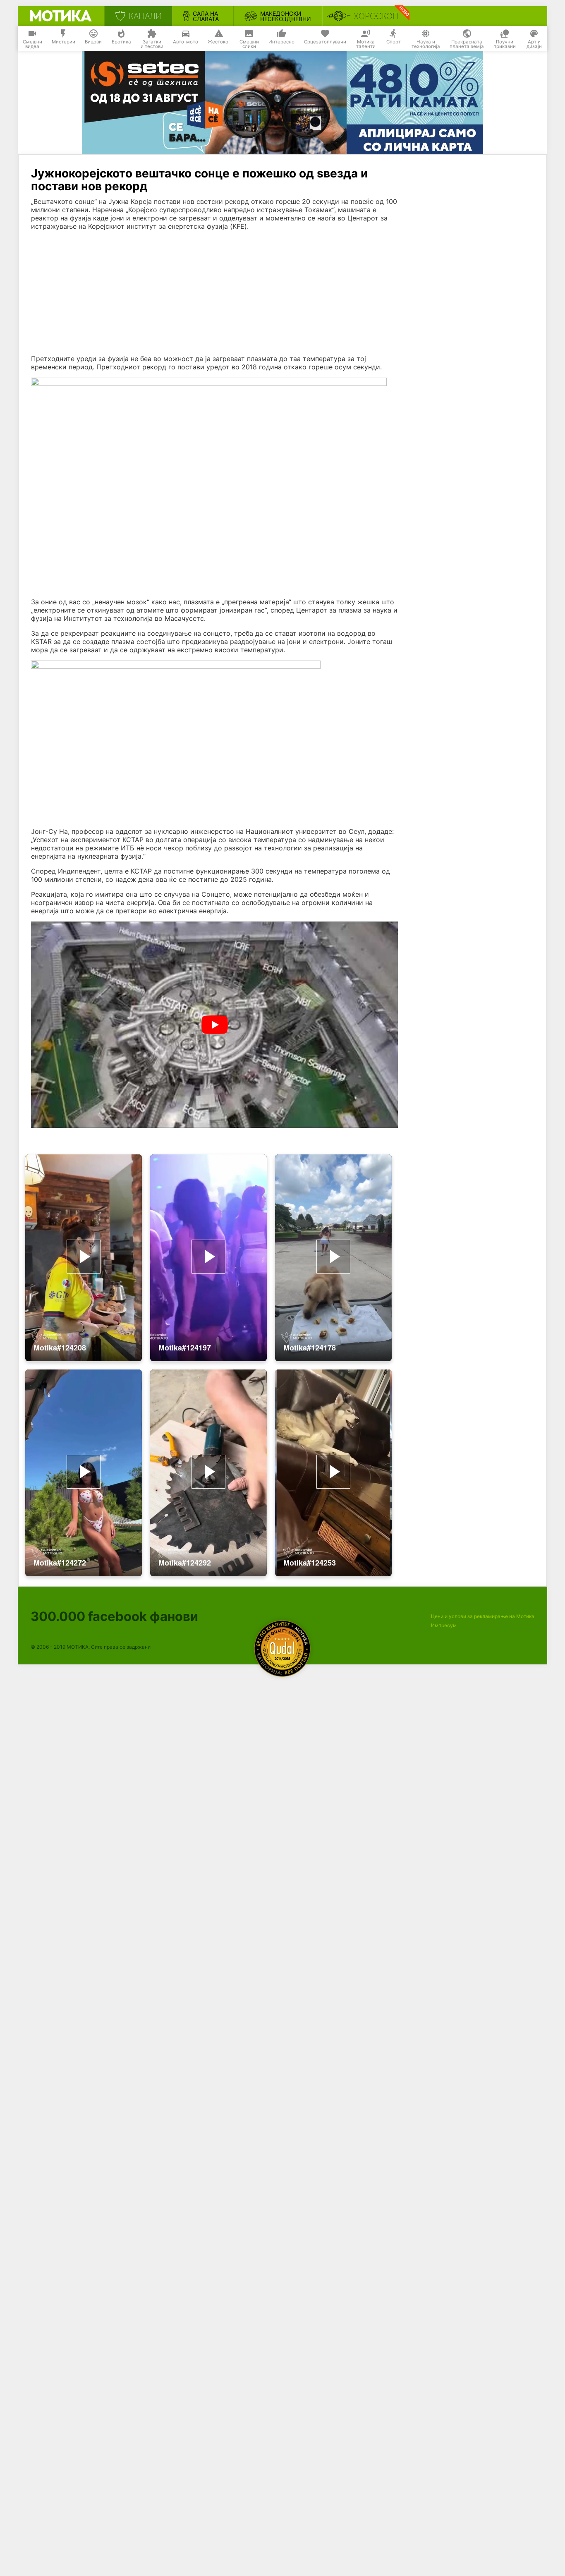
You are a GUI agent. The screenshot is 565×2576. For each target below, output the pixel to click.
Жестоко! (219, 42)
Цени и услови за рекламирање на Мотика (483, 1616)
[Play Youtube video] (214, 1025)
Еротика (121, 42)
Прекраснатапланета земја (467, 44)
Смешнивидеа (32, 44)
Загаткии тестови (152, 44)
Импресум (444, 1625)
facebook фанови (114, 1616)
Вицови (93, 42)
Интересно (281, 42)
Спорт (394, 42)
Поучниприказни (505, 44)
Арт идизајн (534, 44)
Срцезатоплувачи (325, 42)
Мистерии (63, 42)
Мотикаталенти (366, 44)
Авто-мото (186, 42)
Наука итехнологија (426, 44)
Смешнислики (249, 44)
